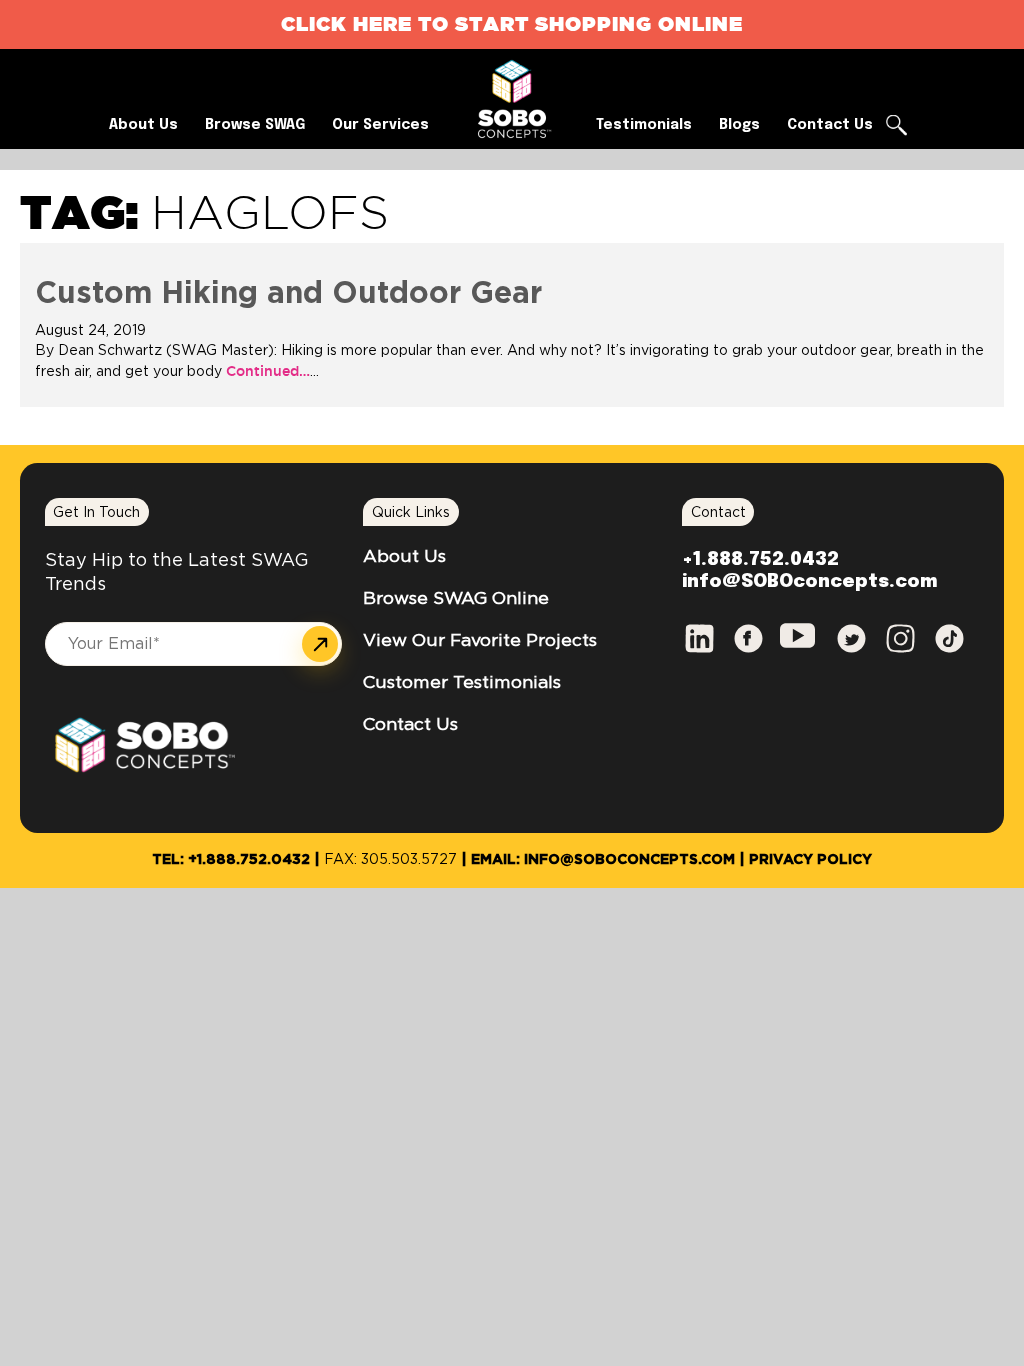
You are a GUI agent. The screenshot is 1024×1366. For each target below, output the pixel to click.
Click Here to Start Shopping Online (512, 23)
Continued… (266, 371)
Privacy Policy (810, 860)
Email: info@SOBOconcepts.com (603, 860)
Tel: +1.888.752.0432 (231, 860)
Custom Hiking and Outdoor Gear (288, 294)
